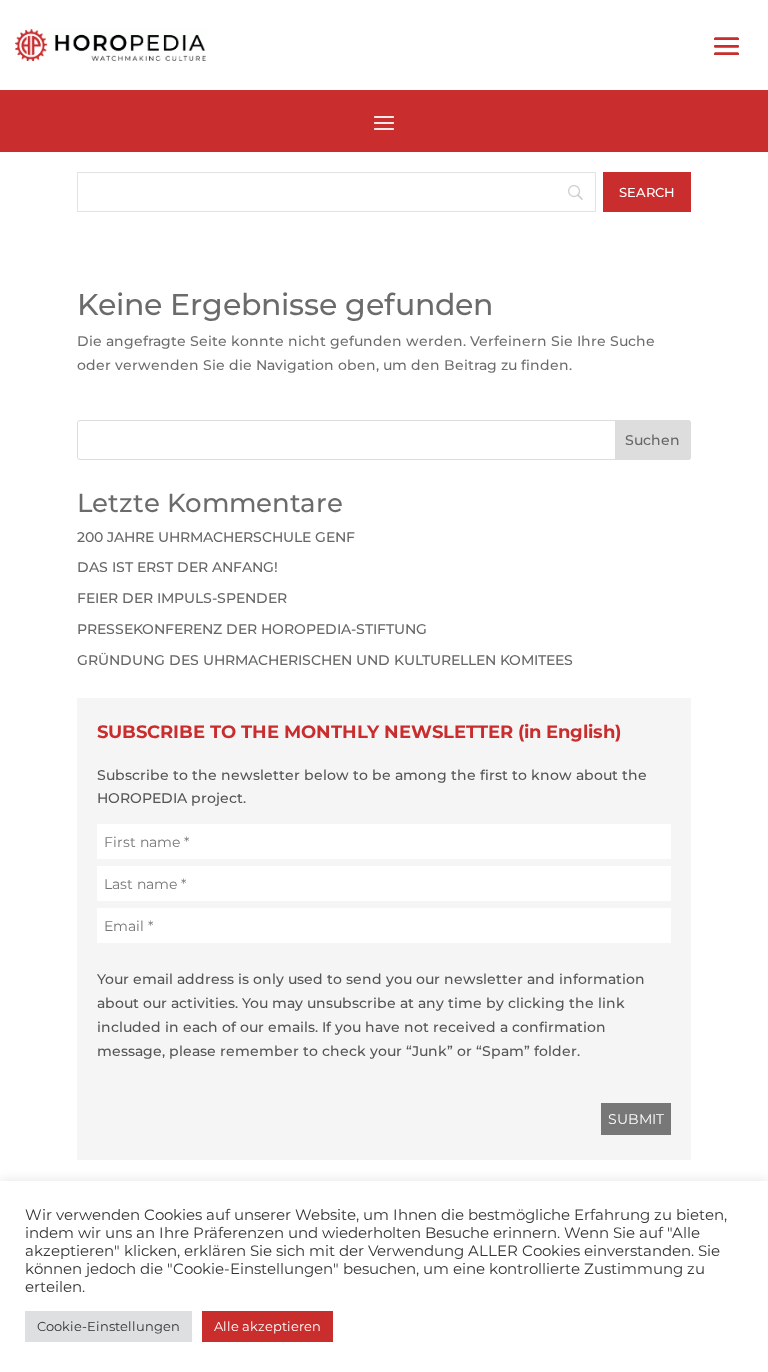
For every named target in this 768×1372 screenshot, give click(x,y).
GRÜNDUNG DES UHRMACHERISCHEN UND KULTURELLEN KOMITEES (325, 660)
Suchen (652, 440)
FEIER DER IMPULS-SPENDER (182, 598)
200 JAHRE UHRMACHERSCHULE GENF (216, 537)
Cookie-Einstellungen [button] (108, 1326)
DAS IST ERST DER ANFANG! (177, 567)
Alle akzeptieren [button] (267, 1326)
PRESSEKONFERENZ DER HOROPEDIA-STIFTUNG (252, 629)
